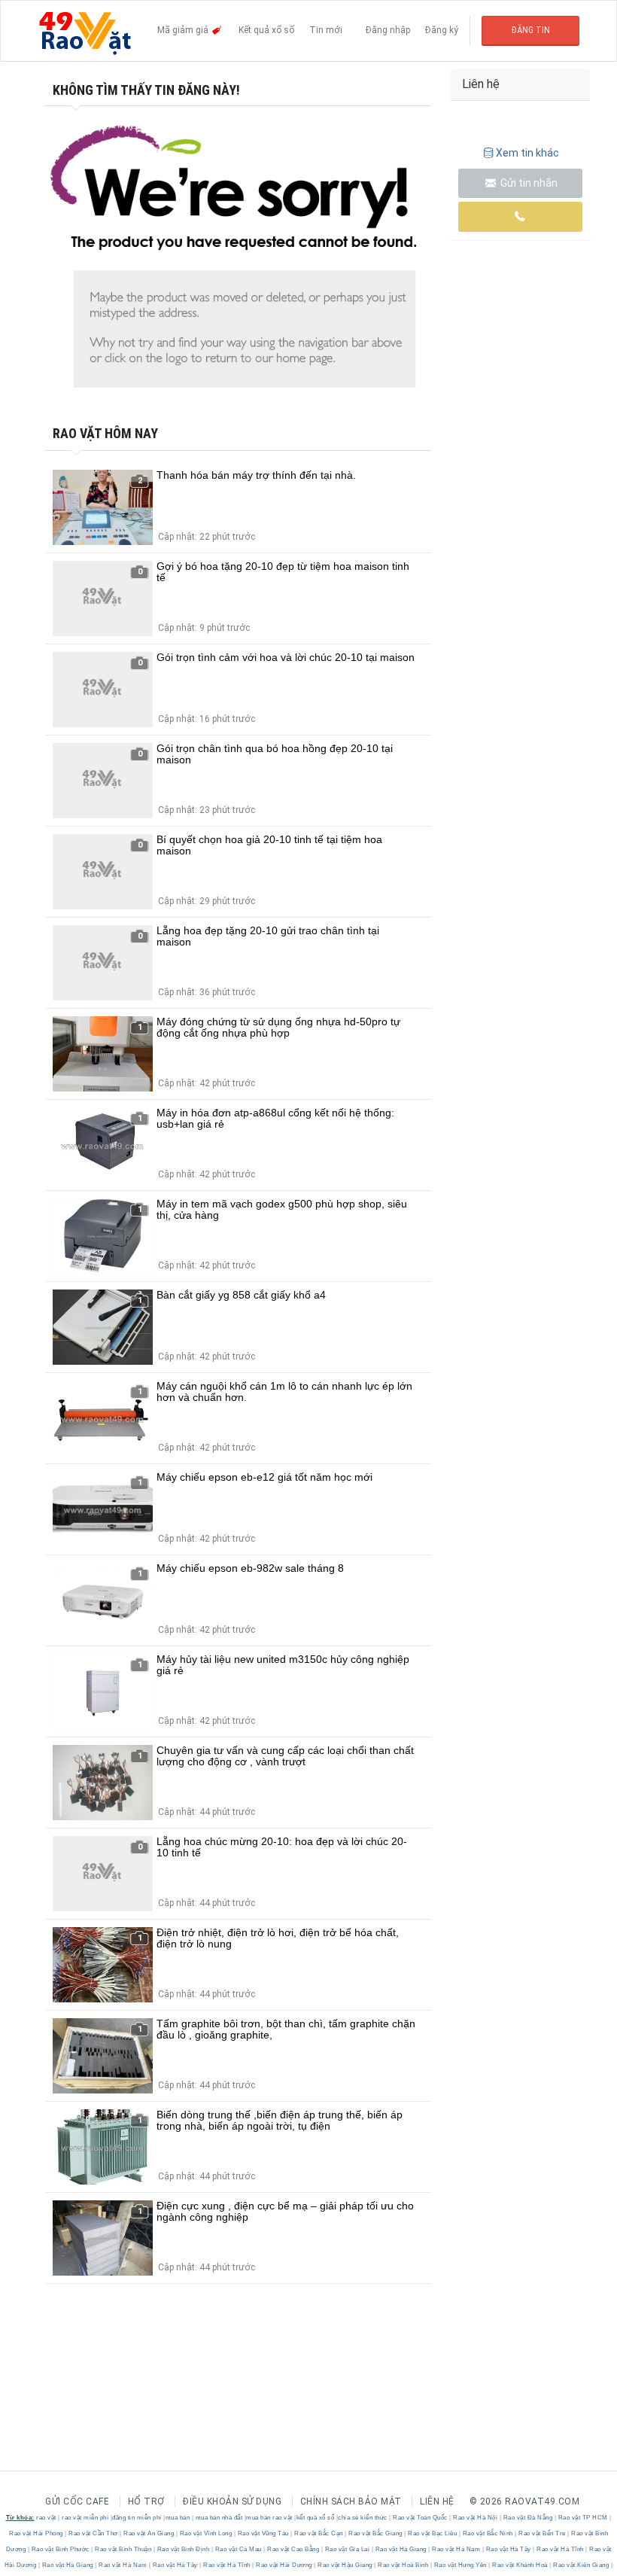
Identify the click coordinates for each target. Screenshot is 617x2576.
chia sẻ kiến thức (363, 2518)
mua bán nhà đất (219, 2518)
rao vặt (46, 2518)
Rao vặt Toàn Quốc (421, 2518)
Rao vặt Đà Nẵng (528, 2518)
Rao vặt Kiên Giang (581, 2565)
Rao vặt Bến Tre (543, 2533)
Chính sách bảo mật (351, 2501)
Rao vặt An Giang (149, 2533)
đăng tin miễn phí (137, 2518)
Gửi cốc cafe (77, 2501)
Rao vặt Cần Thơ (94, 2533)
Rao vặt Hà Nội (476, 2518)
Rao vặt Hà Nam (456, 2549)
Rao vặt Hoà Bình (403, 2565)
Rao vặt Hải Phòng (37, 2533)
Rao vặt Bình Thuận (123, 2549)
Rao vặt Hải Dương (284, 2565)
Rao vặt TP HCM (583, 2518)
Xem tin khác (527, 153)
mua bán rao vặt (269, 2518)
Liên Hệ (437, 2501)
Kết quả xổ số (266, 30)
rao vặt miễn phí (85, 2518)
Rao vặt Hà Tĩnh (561, 2549)
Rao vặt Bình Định (183, 2549)
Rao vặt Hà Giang (401, 2549)
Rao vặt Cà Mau (238, 2549)
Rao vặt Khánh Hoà (520, 2565)
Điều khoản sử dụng (232, 2501)
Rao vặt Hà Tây (508, 2549)
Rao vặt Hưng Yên (460, 2565)
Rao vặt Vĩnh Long (206, 2533)
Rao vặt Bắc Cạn (319, 2533)
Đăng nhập (388, 30)
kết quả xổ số (316, 2518)
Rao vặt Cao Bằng (293, 2549)
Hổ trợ (146, 2501)
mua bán (178, 2518)
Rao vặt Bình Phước (60, 2549)
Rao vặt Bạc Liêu (433, 2533)
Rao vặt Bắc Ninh (488, 2533)
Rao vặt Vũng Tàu (263, 2533)
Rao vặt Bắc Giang (376, 2533)
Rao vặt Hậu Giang (345, 2565)
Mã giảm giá (184, 30)
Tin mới (326, 30)
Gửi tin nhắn (528, 183)
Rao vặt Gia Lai (347, 2549)
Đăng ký (442, 30)
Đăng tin (531, 30)
